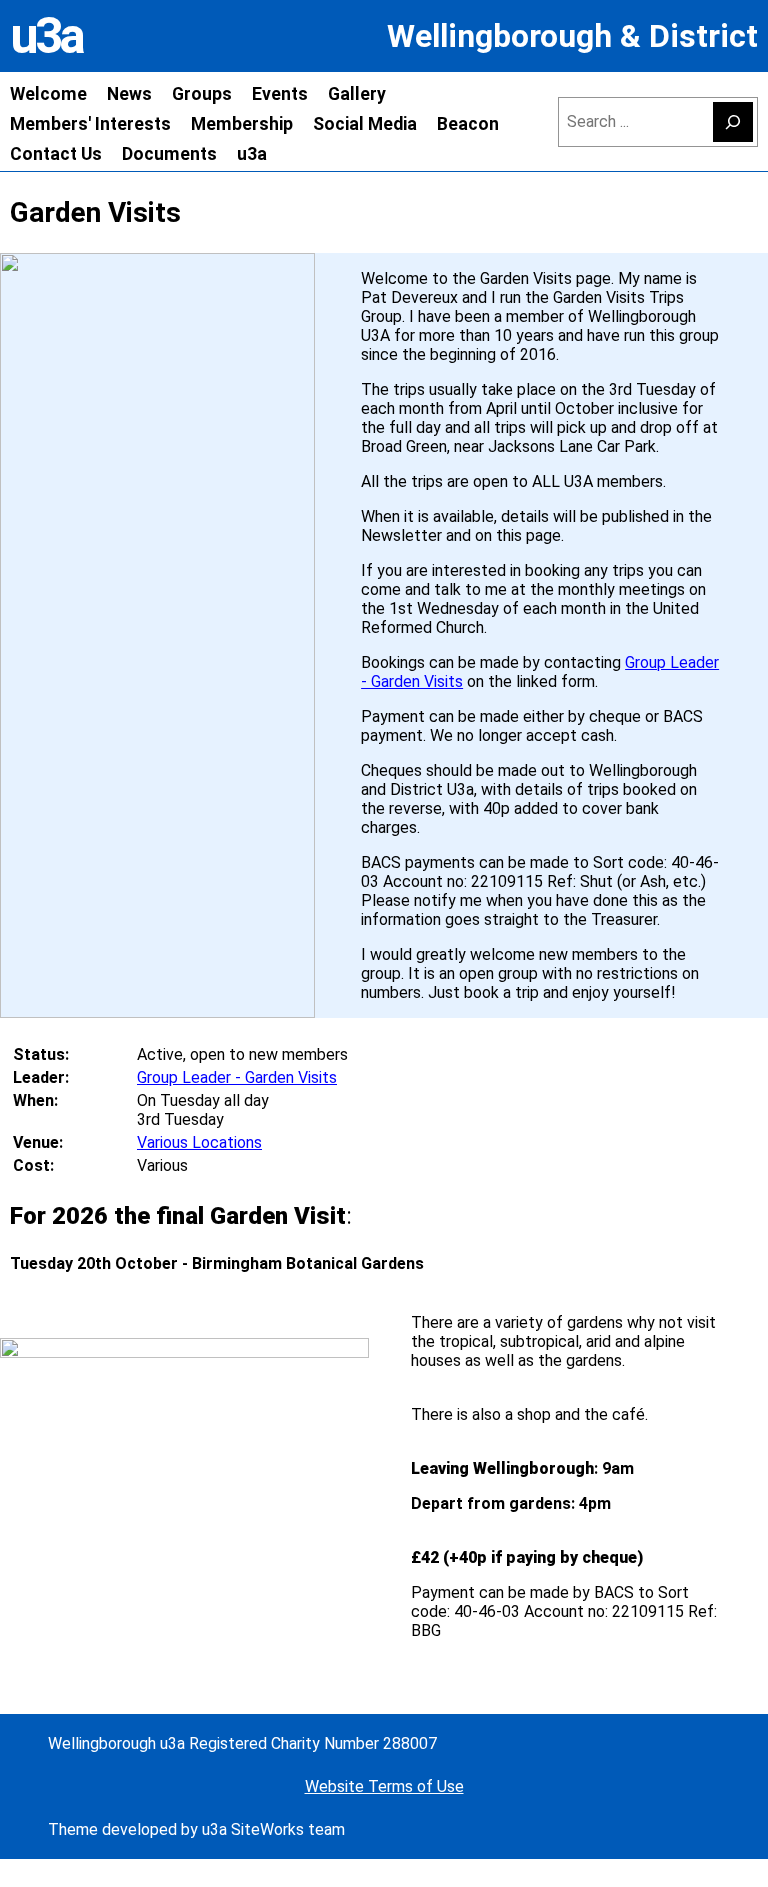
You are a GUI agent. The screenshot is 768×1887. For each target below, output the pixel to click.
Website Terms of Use (384, 1786)
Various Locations (199, 1142)
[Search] (733, 122)
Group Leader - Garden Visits (237, 1077)
